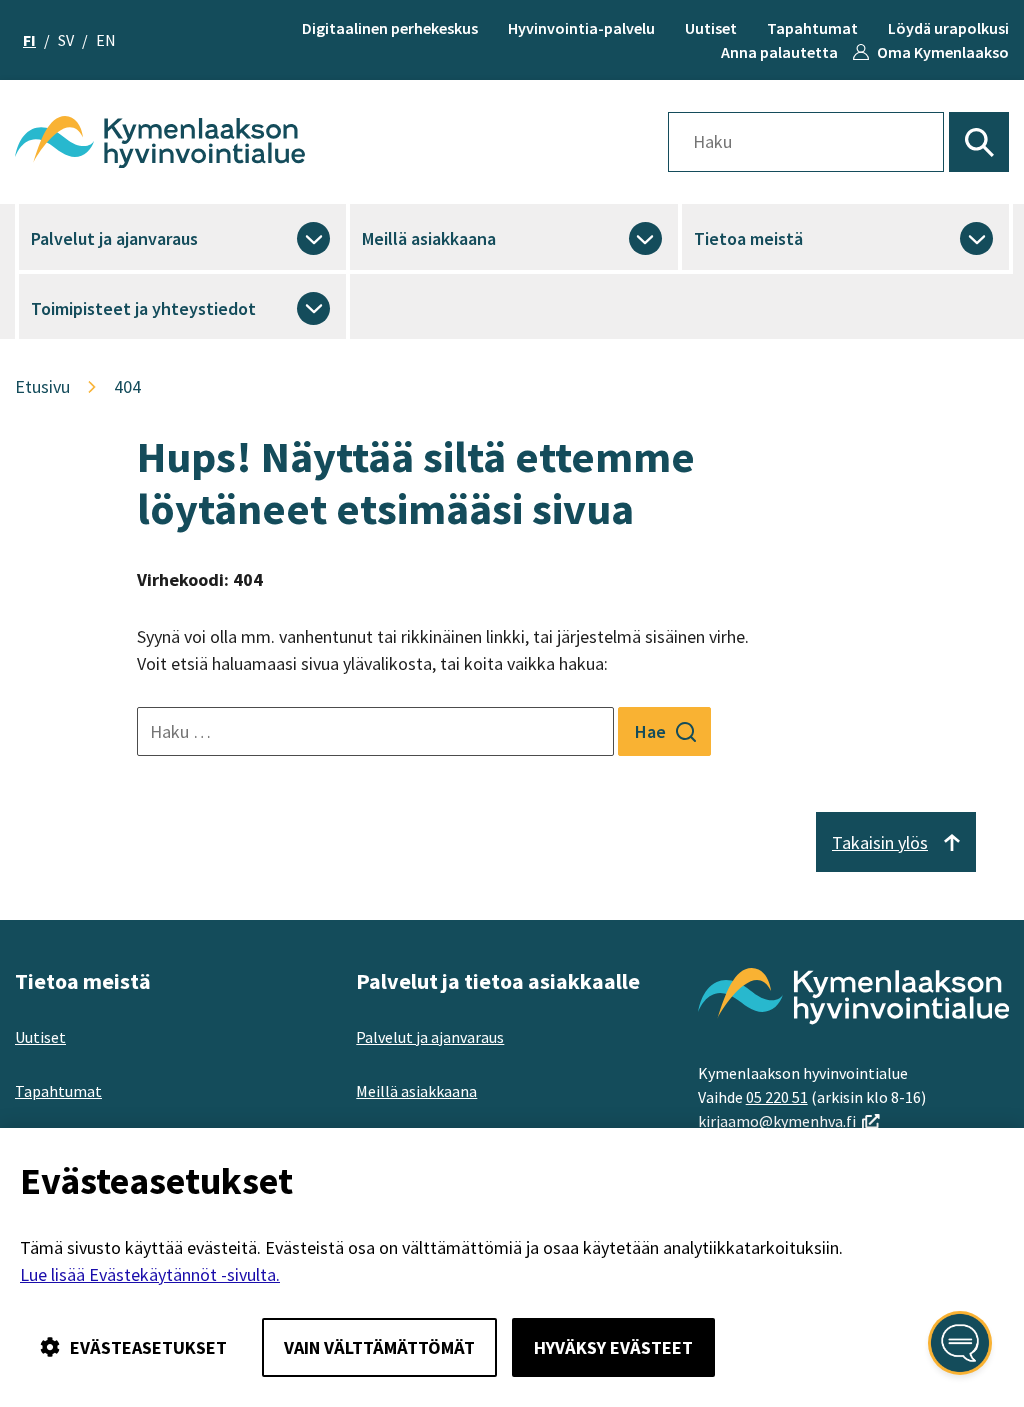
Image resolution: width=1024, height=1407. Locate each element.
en (106, 40)
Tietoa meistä (748, 238)
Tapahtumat (812, 28)
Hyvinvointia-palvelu (581, 28)
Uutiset (711, 28)
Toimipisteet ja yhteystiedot (143, 308)
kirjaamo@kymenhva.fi (789, 1121)
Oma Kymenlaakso (943, 52)
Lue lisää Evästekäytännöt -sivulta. (150, 1274)
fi (29, 40)
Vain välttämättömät (379, 1347)
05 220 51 (777, 1097)
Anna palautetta (779, 52)
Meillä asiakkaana (429, 238)
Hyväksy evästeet (613, 1347)
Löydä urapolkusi (948, 28)
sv (66, 40)
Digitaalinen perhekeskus (390, 28)
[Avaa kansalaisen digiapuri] (960, 1343)
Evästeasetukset (148, 1347)
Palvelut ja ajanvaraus (114, 238)
